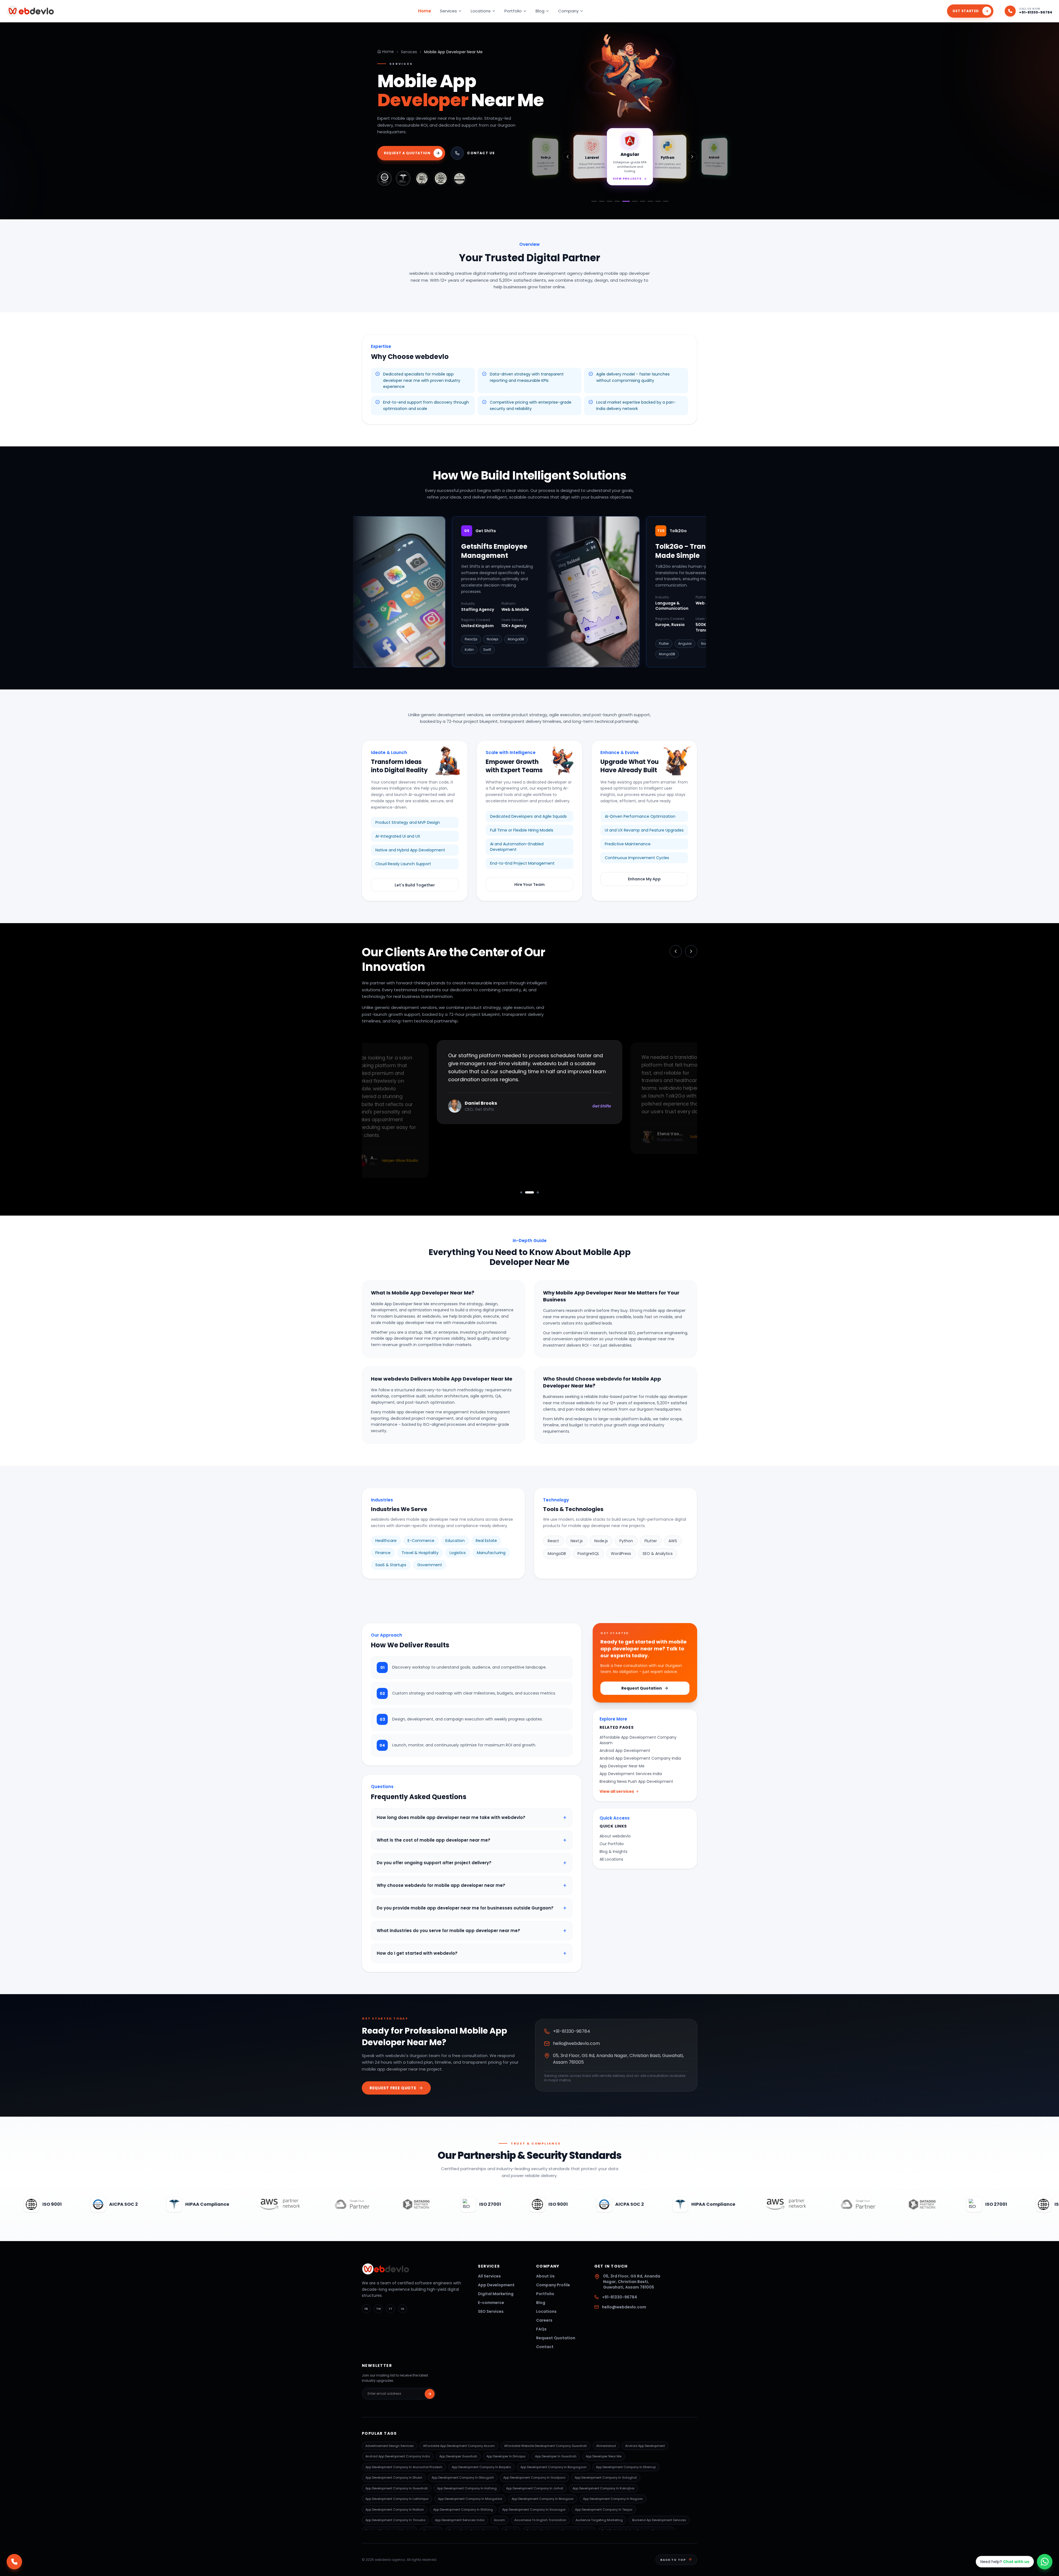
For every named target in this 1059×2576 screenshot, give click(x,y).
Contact (545, 2347)
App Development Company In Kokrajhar (604, 2488)
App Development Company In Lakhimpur (397, 2499)
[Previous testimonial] (676, 951)
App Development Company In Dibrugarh (463, 2478)
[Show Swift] (658, 201)
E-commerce (491, 2303)
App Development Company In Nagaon (613, 2499)
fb (366, 2309)
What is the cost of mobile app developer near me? (472, 1840)
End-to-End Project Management (522, 863)
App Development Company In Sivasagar (534, 2510)
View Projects (627, 178)
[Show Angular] (625, 201)
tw (379, 2309)
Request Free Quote (393, 2088)
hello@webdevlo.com (576, 2043)
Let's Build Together (415, 885)
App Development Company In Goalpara (534, 2478)
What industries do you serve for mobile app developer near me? (472, 1931)
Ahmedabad (606, 2446)
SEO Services (491, 2311)
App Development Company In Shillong (463, 2510)
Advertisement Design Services (390, 2446)
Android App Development (625, 1751)
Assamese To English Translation (540, 2520)
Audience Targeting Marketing (599, 2520)
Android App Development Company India (640, 1758)
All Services (489, 2276)
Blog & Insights (613, 1852)
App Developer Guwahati (458, 2456)
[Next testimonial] (691, 951)
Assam (499, 2520)
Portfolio (513, 11)
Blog (540, 11)
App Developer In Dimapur (506, 2456)
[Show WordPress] (666, 201)
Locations (481, 11)
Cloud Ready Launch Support (403, 864)
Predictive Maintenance (628, 844)
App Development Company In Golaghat (606, 2478)
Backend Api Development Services (659, 2520)
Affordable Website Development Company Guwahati (545, 2446)
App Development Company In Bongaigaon (553, 2467)
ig (403, 2309)
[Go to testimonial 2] (526, 1192)
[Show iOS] (650, 201)
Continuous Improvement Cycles (637, 858)
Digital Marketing (496, 2294)
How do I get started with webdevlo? (472, 1953)
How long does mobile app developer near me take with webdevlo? (472, 1818)
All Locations (611, 1859)
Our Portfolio (612, 1844)
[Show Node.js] (609, 201)
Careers (544, 2320)
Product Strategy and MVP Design (408, 822)
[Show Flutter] (594, 201)
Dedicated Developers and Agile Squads (528, 816)
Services (448, 11)
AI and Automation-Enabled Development (517, 847)
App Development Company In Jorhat (535, 2488)
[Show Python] (633, 201)
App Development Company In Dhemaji (626, 2467)
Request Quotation (642, 1688)
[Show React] (602, 201)
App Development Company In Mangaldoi (470, 2499)
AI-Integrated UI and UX (398, 836)
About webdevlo (615, 1836)
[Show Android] (641, 201)
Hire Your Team (529, 885)
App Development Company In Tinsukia (395, 2520)
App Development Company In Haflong (467, 2488)
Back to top (673, 2560)
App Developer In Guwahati (556, 2456)
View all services (617, 1791)
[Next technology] (692, 157)
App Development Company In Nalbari (395, 2510)
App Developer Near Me (622, 1766)
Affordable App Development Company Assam (638, 1740)
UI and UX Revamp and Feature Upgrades (644, 830)
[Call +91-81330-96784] (14, 2562)
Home (425, 11)
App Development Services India (631, 1774)
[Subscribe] (430, 2394)
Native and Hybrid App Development (410, 850)
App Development (496, 2285)
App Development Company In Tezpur (604, 2510)
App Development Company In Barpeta (481, 2467)
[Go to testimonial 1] (521, 1192)
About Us (545, 2276)
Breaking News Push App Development (636, 1781)
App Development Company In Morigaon (543, 2499)
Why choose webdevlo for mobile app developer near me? (472, 1885)
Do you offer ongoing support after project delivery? (472, 1863)
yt (391, 2309)
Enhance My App (644, 879)
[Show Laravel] (617, 201)
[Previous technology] (568, 157)
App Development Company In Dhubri (394, 2478)
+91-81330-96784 (1036, 12)
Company (568, 11)
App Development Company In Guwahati (397, 2488)
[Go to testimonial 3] (534, 1192)
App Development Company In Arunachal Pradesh (404, 2467)
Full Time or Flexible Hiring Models (522, 830)
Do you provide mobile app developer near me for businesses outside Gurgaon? (472, 1908)
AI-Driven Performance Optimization (640, 816)
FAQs (541, 2329)
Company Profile (553, 2285)
